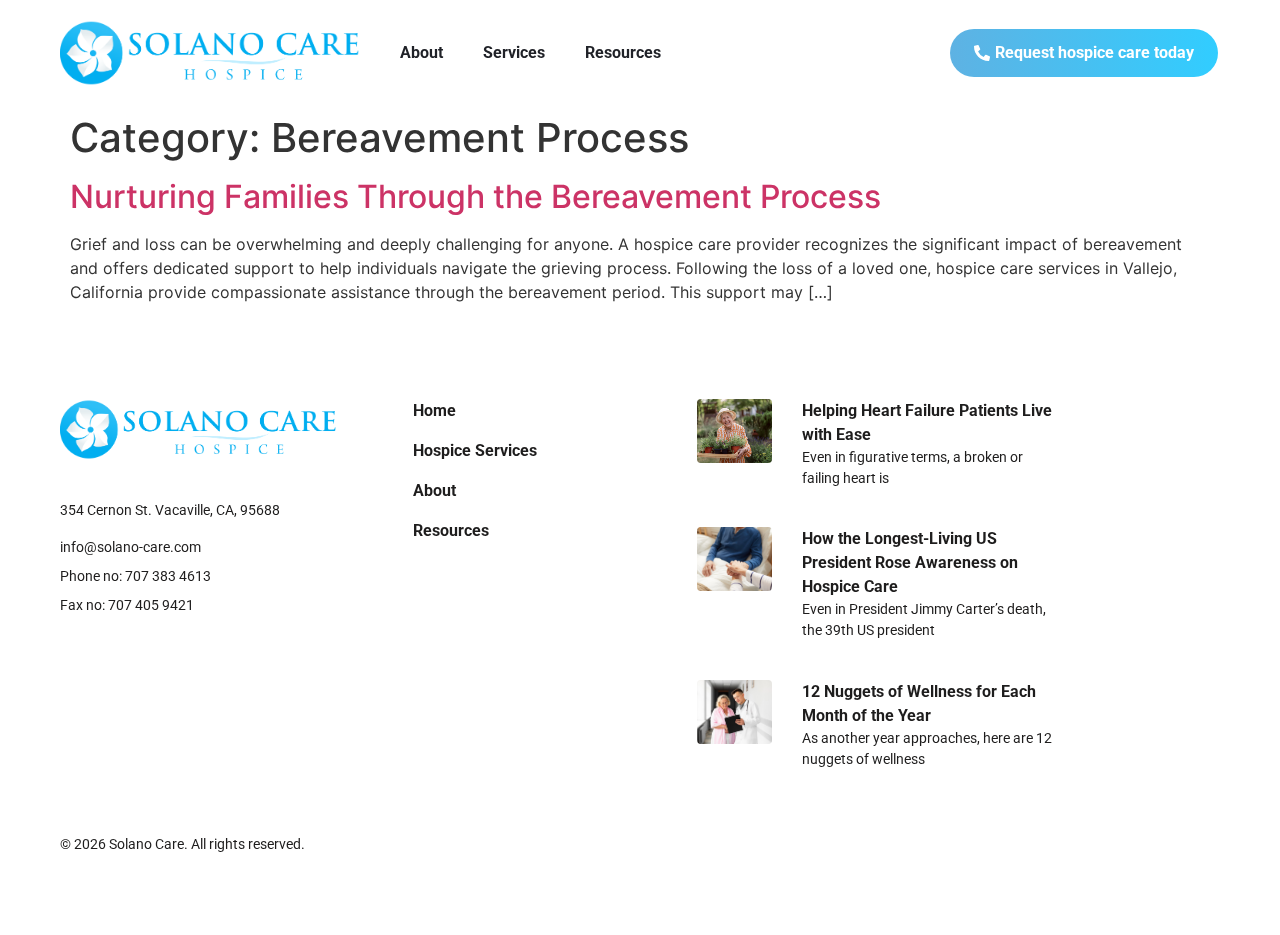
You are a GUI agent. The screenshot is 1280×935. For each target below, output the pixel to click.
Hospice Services (475, 450)
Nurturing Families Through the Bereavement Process (475, 196)
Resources (623, 52)
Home (434, 410)
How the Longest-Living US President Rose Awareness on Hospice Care (910, 562)
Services (514, 52)
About (421, 52)
